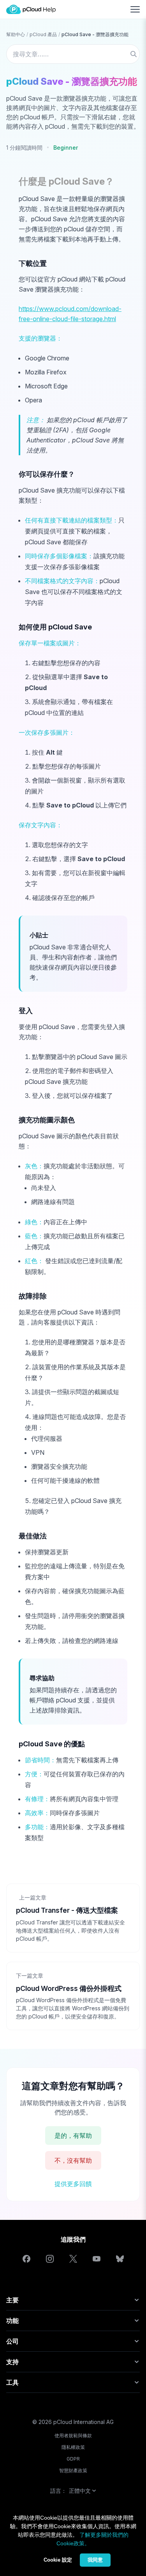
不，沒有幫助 (73, 2160)
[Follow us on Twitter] (73, 2259)
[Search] (134, 54)
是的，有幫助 (73, 2136)
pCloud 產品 (43, 34)
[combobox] (73, 54)
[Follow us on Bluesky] (120, 2259)
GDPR (73, 2459)
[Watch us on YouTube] (97, 2259)
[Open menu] (135, 9)
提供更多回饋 (73, 2184)
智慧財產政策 (73, 2470)
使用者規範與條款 (73, 2435)
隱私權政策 (73, 2447)
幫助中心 (16, 34)
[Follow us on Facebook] (26, 2259)
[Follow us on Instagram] (50, 2259)
